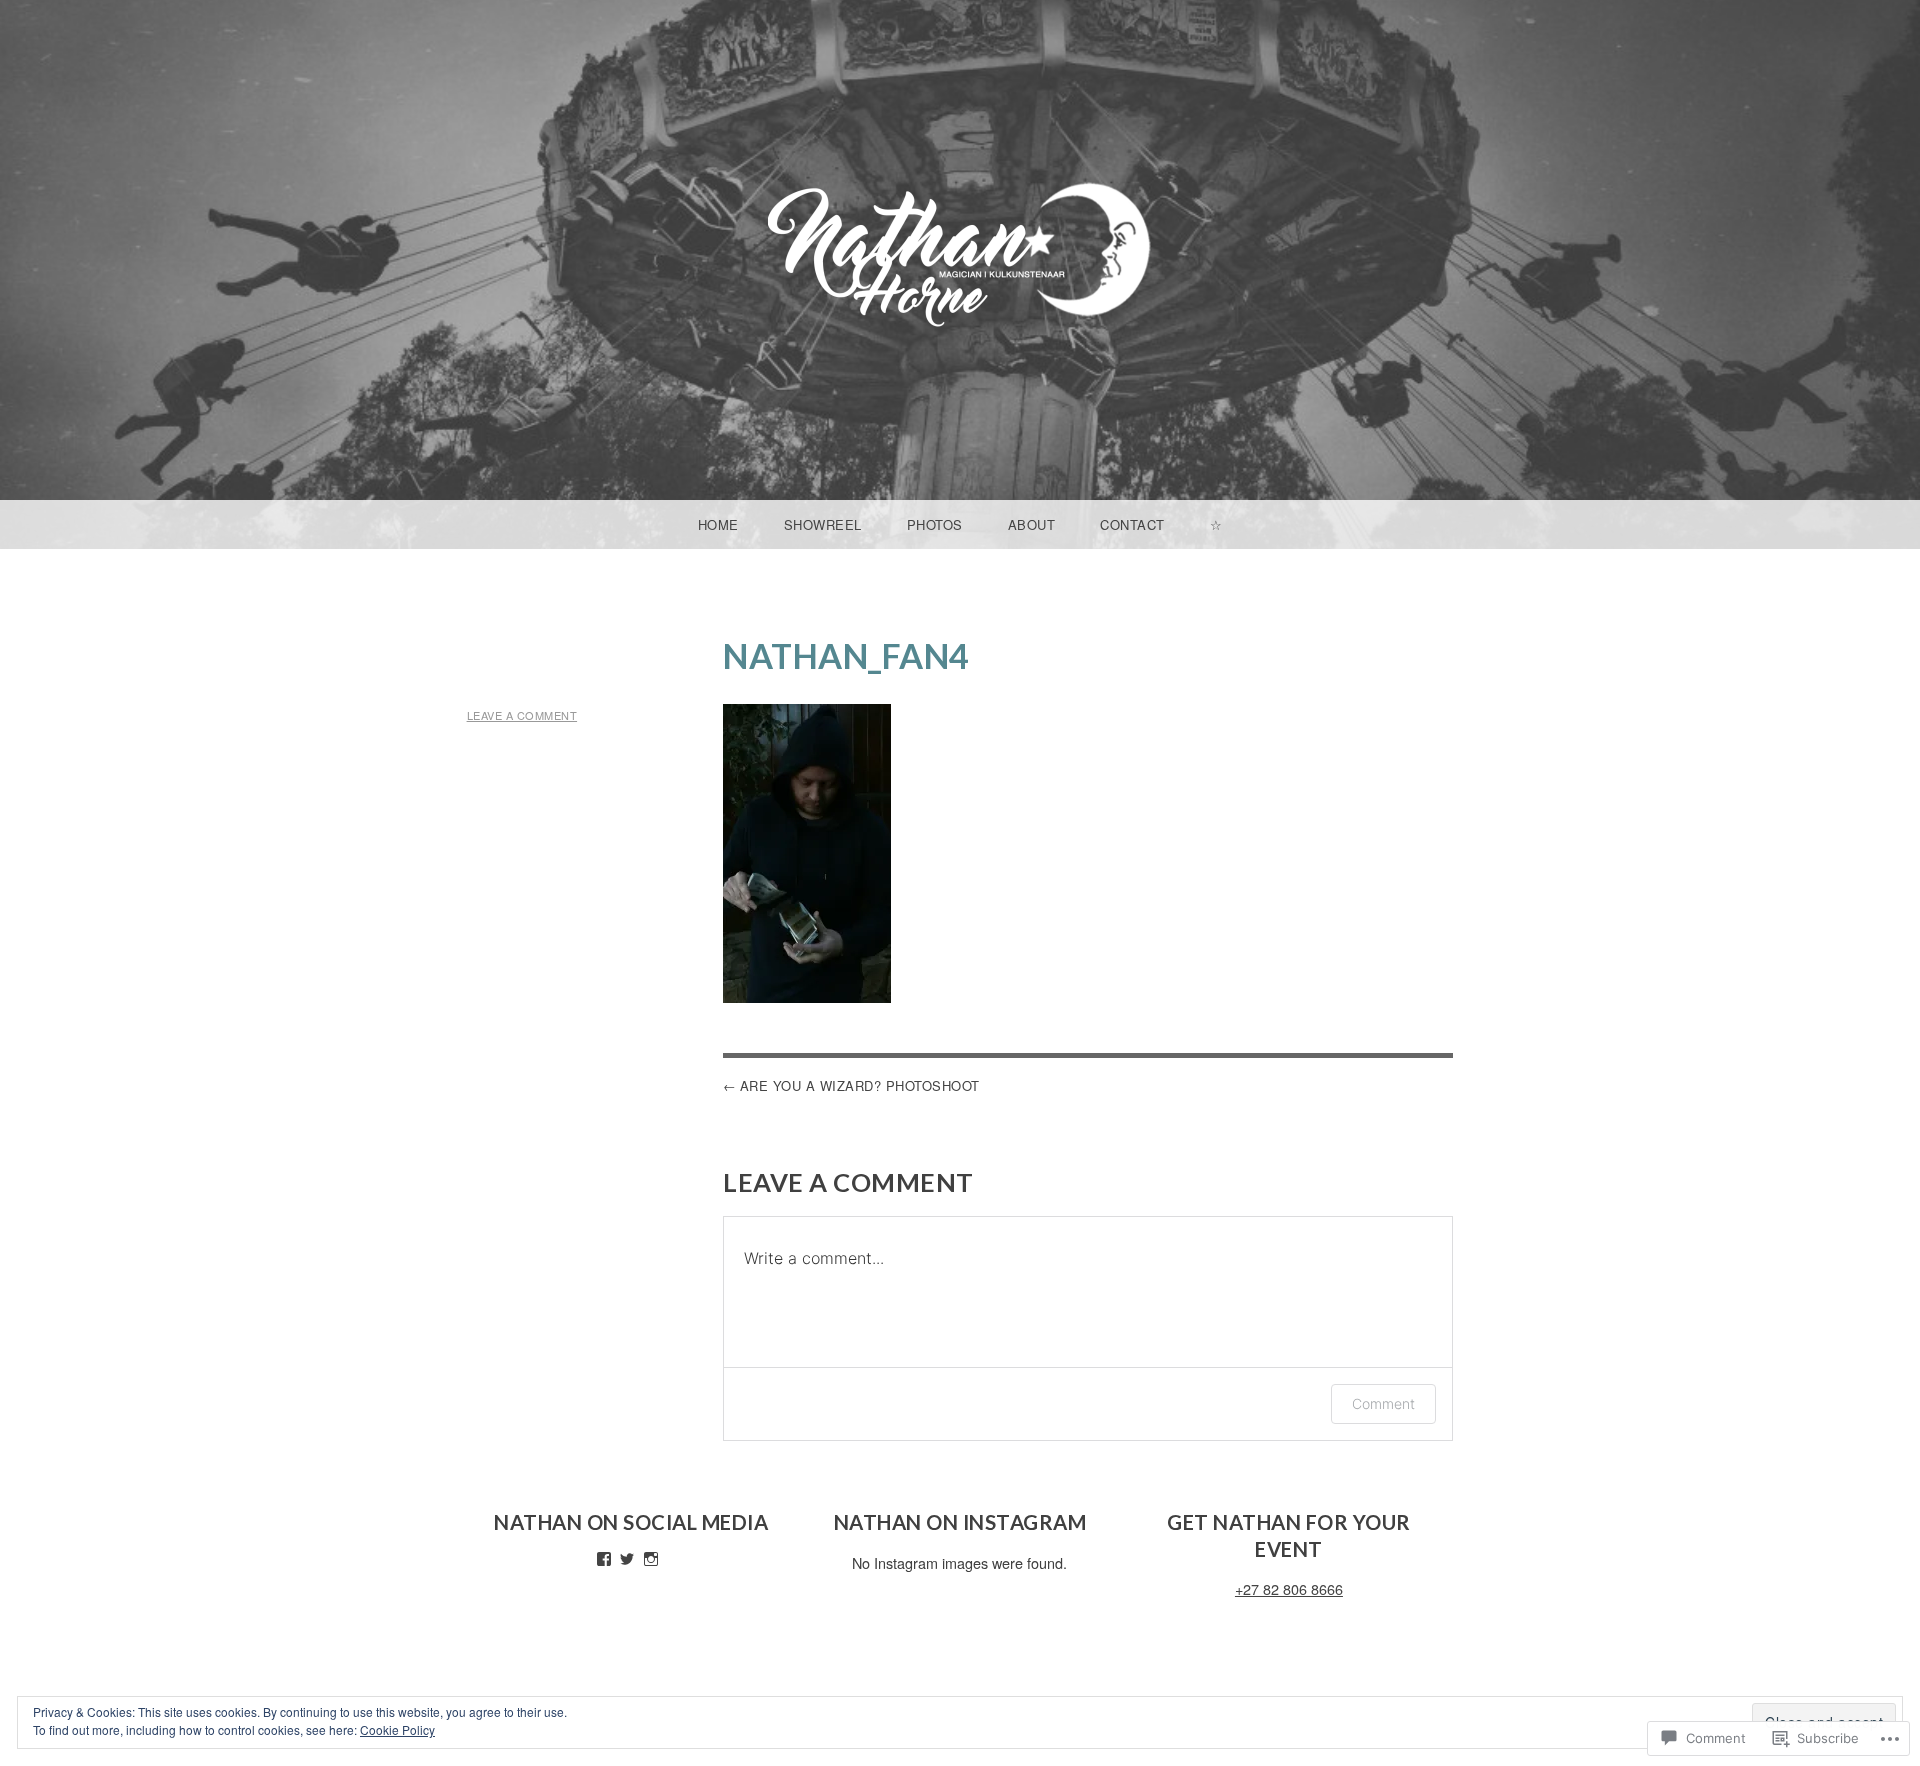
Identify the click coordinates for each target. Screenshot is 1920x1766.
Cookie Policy (397, 1729)
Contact (1132, 524)
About (1032, 524)
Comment (1383, 1403)
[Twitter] (627, 1559)
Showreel (823, 524)
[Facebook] (604, 1559)
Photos (935, 524)
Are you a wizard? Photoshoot (860, 1085)
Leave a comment (522, 715)
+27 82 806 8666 (1289, 1588)
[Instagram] (651, 1559)
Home (718, 524)
